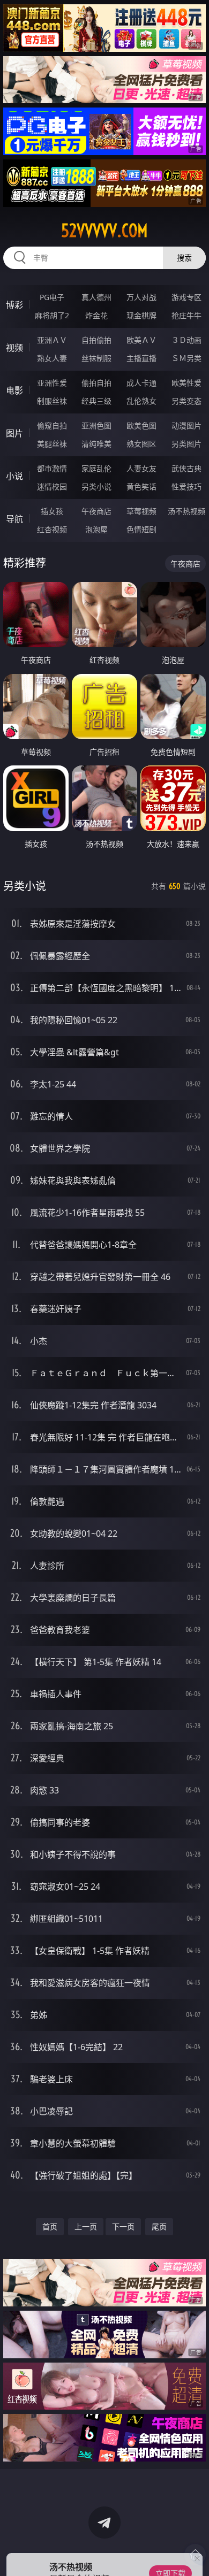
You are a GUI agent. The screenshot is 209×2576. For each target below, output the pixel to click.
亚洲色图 (96, 425)
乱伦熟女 (141, 401)
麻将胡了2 (52, 315)
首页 (50, 2226)
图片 (14, 433)
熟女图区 (141, 444)
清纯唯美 (96, 444)
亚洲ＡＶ (52, 340)
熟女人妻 (52, 358)
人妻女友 (141, 468)
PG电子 (52, 297)
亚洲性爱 (52, 383)
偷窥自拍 (52, 425)
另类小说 (96, 486)
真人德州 (96, 297)
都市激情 (52, 468)
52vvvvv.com (104, 231)
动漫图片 (186, 425)
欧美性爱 (186, 383)
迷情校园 (52, 486)
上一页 (86, 2226)
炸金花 (96, 315)
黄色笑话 (141, 486)
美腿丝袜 (52, 444)
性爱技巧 (186, 486)
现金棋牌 (141, 315)
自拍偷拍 (96, 340)
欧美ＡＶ (141, 340)
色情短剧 (141, 529)
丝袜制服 (96, 358)
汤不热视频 (186, 511)
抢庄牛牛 (186, 315)
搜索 (184, 258)
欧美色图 (141, 425)
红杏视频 (52, 529)
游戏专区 (186, 297)
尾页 (159, 2226)
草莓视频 (141, 511)
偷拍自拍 (96, 383)
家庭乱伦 (96, 468)
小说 (14, 476)
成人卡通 (141, 383)
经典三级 (96, 401)
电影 (14, 390)
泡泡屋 (96, 529)
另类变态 (186, 401)
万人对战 (141, 297)
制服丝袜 (52, 401)
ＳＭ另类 (186, 358)
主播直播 (141, 358)
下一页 (123, 2226)
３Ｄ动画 (186, 340)
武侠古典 (186, 468)
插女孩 (52, 511)
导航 (14, 519)
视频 (14, 348)
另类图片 (186, 444)
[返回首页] (195, 2555)
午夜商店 (96, 511)
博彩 (14, 305)
